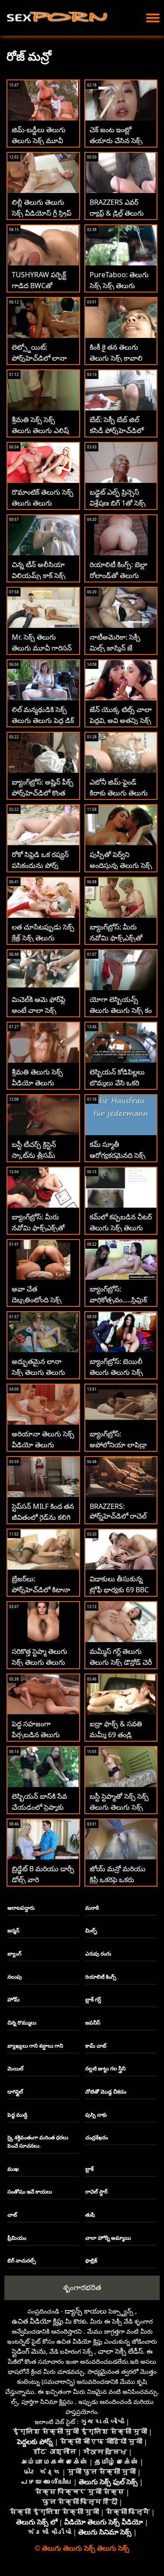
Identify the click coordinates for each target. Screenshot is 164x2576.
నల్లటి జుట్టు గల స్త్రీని (105, 2068)
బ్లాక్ (89, 2169)
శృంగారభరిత (82, 2287)
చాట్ (12, 2215)
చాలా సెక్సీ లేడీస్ (120, 2351)
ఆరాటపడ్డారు (21, 1908)
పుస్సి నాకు (96, 2115)
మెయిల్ (16, 2068)
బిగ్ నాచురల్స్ (22, 2261)
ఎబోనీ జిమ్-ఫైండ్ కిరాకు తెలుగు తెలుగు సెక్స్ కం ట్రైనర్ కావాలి (119, 793)
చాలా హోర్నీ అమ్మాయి (108, 2238)
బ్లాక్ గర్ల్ (93, 1999)
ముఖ (13, 2169)
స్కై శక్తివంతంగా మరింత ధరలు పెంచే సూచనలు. (38, 2142)
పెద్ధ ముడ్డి (17, 2115)
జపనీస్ (93, 2023)
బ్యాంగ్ (14, 1954)
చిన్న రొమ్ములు (22, 2023)
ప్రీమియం (17, 2238)
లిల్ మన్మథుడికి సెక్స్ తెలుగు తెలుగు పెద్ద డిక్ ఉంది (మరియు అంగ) (43, 720)
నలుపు (15, 1977)
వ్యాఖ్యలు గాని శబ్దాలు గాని (35, 2046)
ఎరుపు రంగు (98, 1954)
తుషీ (90, 2215)
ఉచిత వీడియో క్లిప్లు (38, 2321)
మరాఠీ (92, 1908)
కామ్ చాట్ (96, 2046)
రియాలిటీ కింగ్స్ (101, 1977)
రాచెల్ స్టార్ (96, 2192)
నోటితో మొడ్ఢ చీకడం (106, 2092)
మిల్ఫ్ (91, 1930)
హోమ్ (14, 1999)
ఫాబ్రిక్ (91, 2261)
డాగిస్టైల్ (15, 2092)
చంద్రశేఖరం (97, 2137)
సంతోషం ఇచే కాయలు (30, 2192)
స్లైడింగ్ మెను (29, 2351)
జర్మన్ (13, 1930)
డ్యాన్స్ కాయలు (86, 2311)
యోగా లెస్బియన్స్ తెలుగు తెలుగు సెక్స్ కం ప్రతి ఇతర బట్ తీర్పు (121, 1010)
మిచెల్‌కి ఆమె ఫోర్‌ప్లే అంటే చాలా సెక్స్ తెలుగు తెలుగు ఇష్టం (39, 1010)
